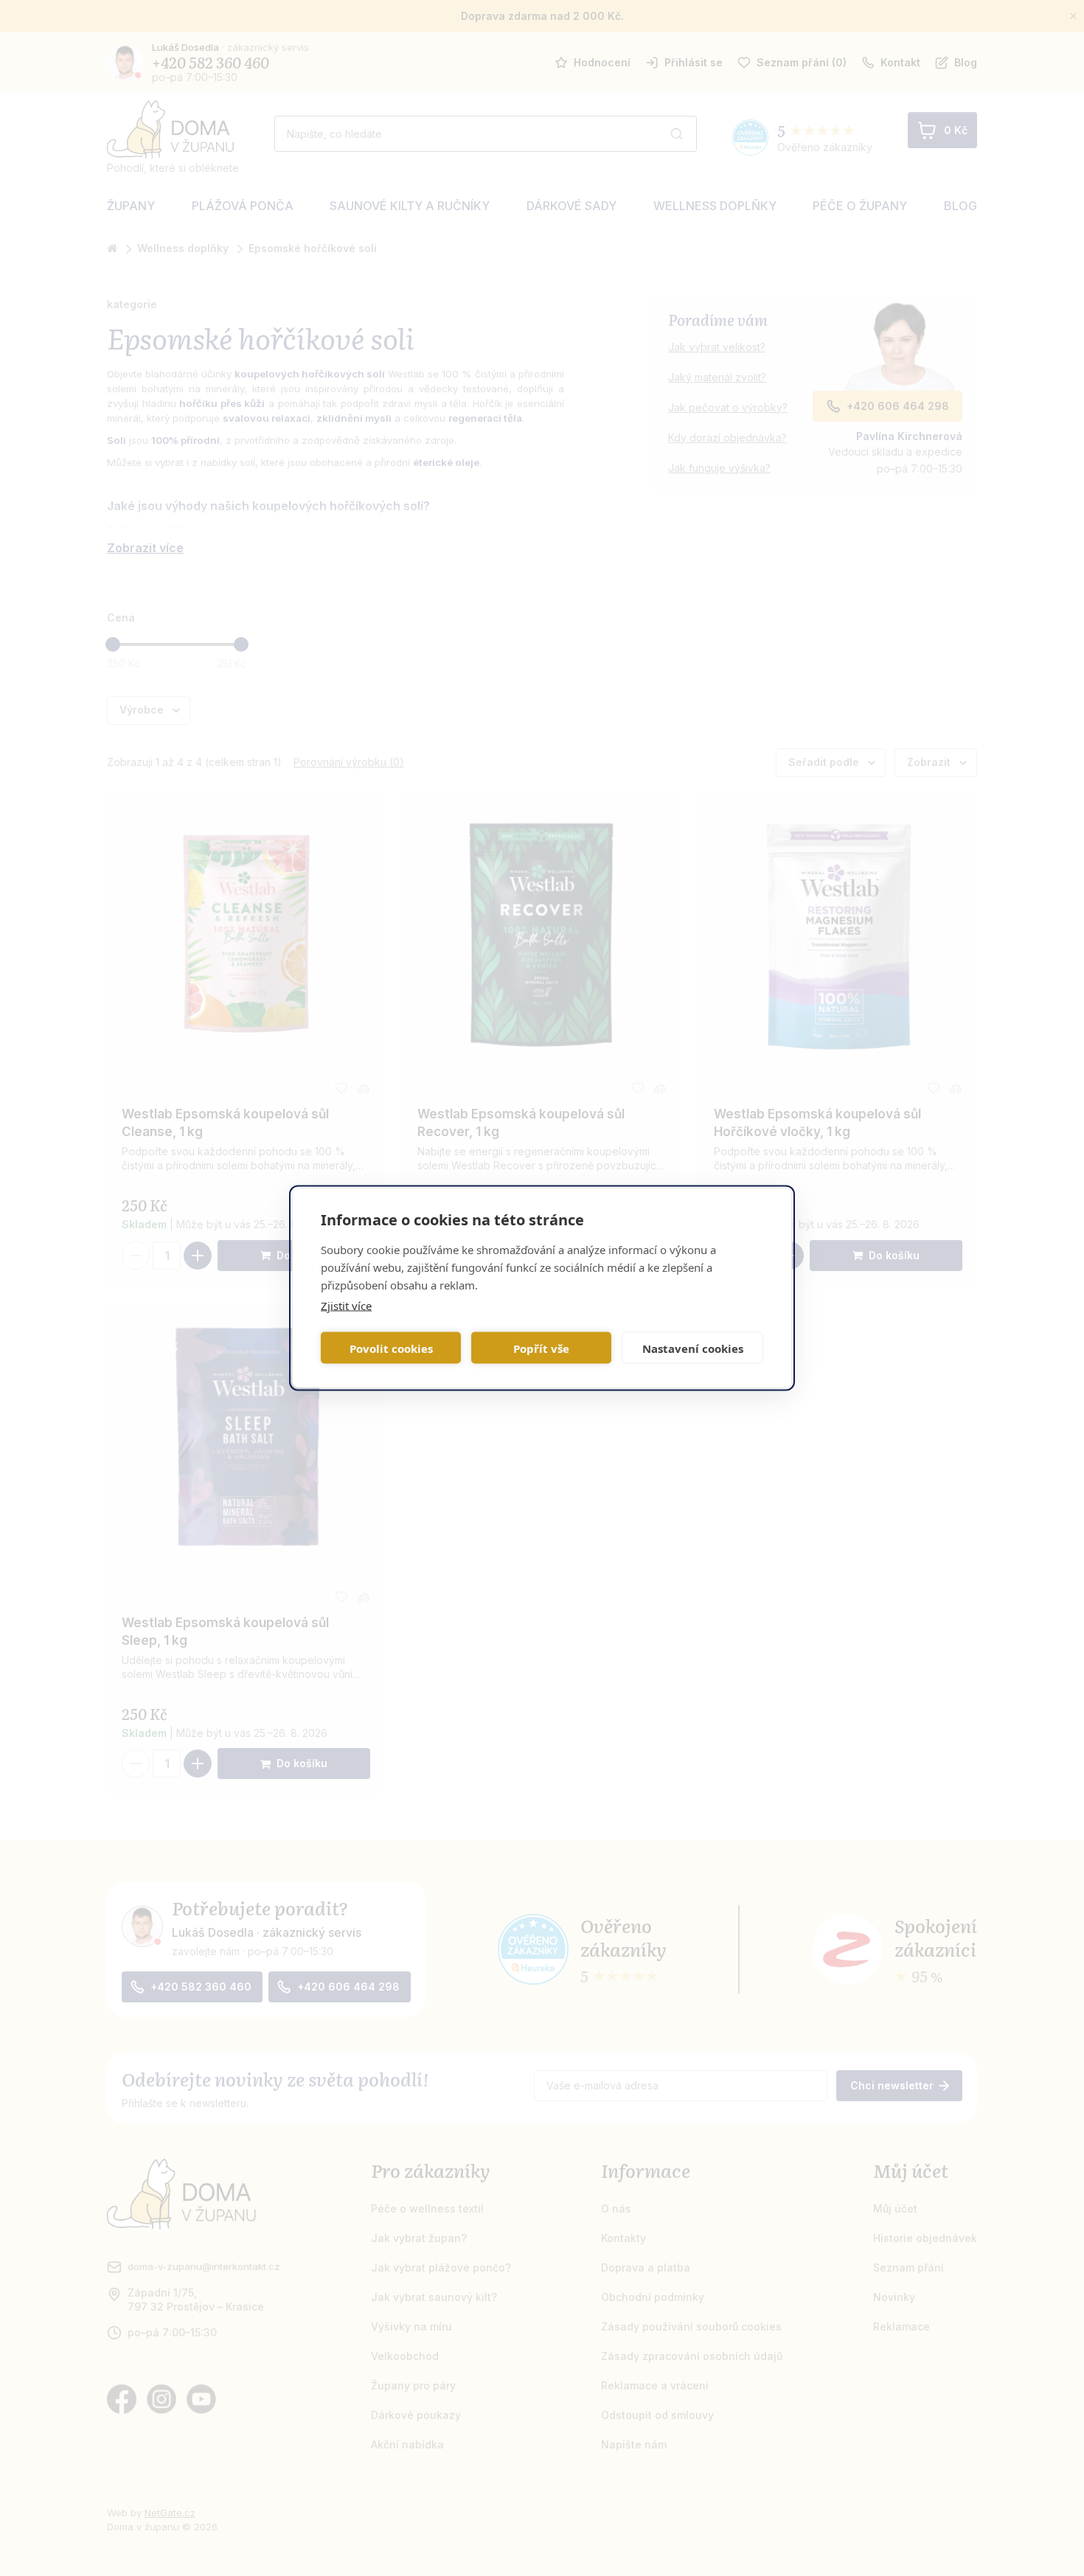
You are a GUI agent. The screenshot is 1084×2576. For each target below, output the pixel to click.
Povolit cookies (391, 1348)
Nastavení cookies (693, 1348)
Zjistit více (346, 1306)
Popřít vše (541, 1348)
